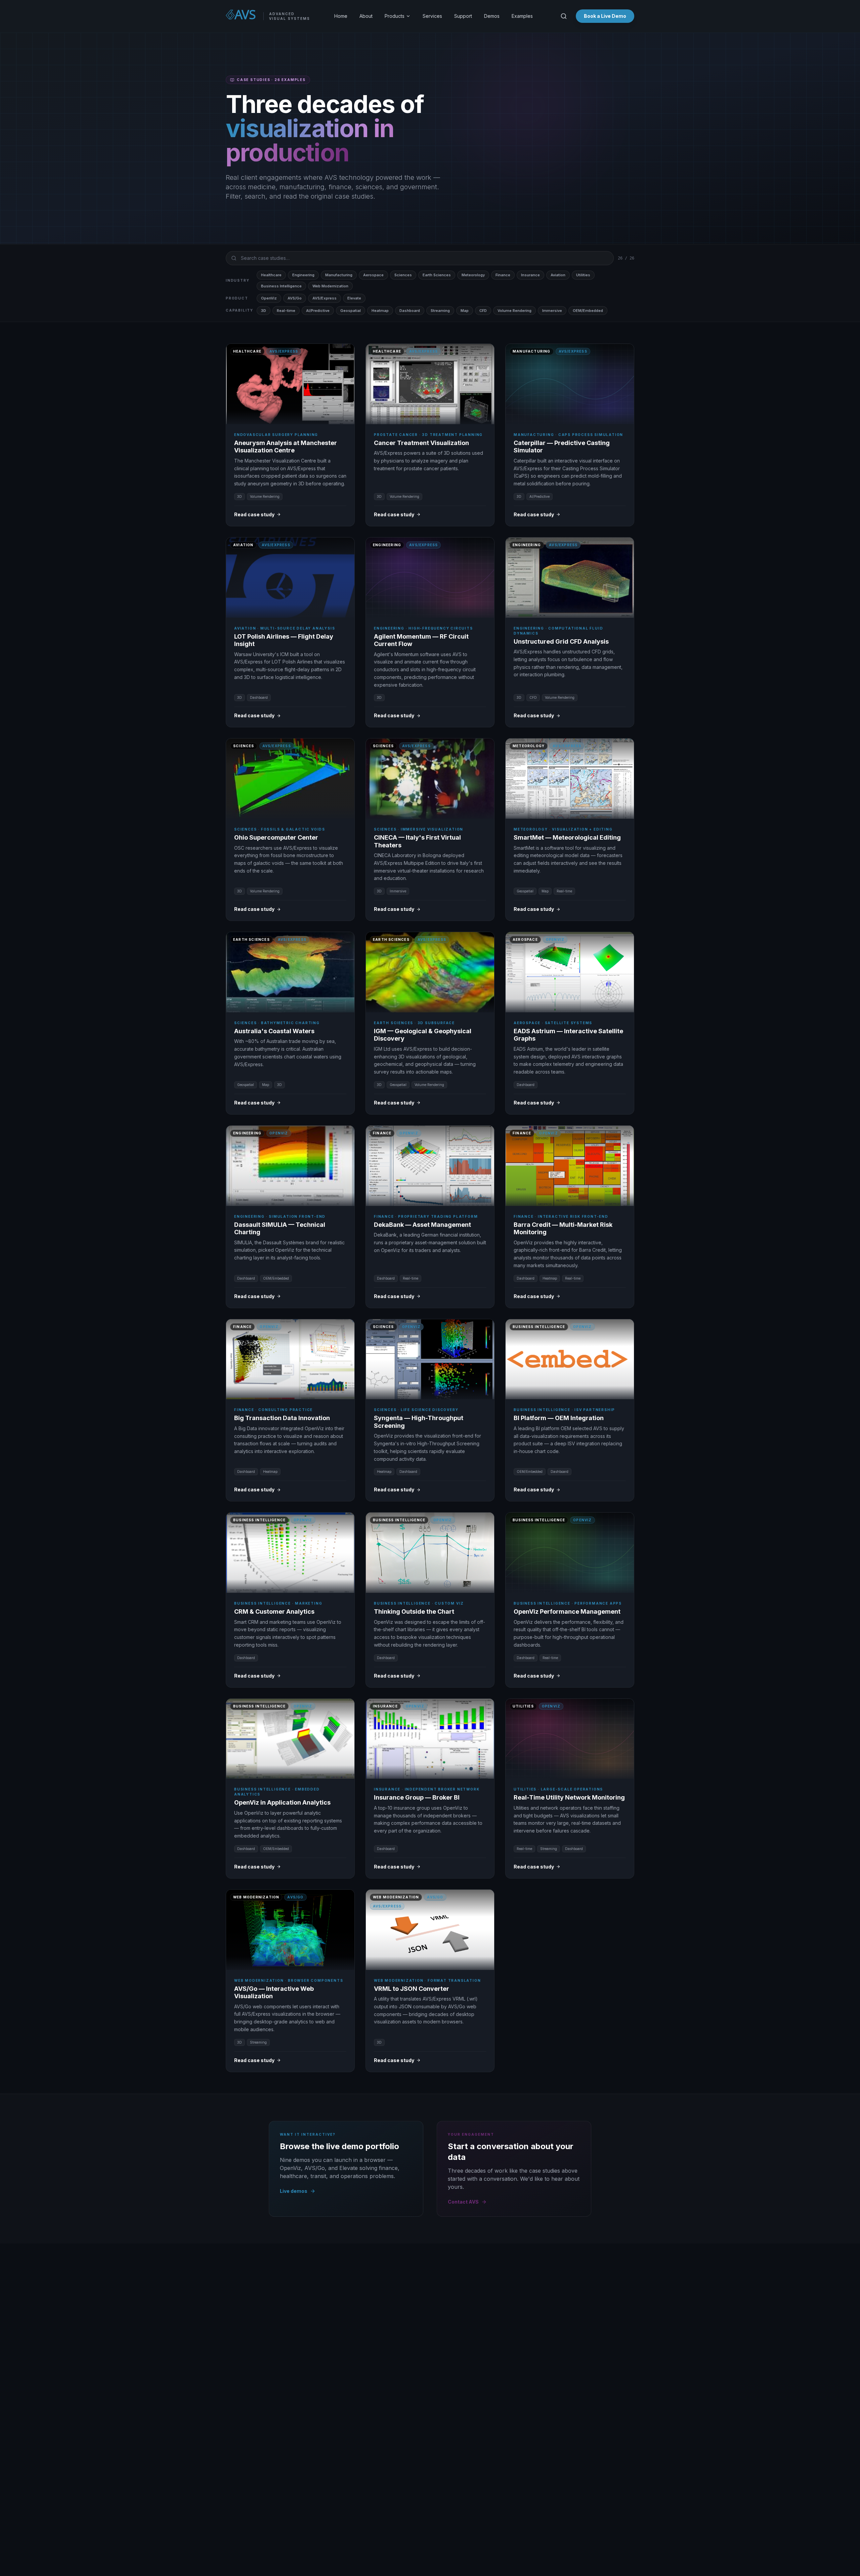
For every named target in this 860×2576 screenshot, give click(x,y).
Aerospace (373, 275)
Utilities (583, 275)
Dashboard (410, 311)
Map (465, 311)
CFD (483, 311)
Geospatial (351, 311)
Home (341, 16)
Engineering (303, 275)
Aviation (558, 275)
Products (395, 16)
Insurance (530, 275)
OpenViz (269, 298)
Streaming (440, 311)
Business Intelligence (281, 286)
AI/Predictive (318, 311)
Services (432, 16)
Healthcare (271, 275)
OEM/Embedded (588, 311)
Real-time (286, 311)
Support (463, 16)
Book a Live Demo (605, 16)
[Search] (564, 16)
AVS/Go (295, 298)
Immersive (552, 311)
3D (264, 311)
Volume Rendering (514, 311)
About (366, 16)
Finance (503, 275)
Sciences (403, 275)
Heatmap (380, 311)
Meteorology (473, 275)
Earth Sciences (437, 275)
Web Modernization (330, 286)
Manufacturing (339, 275)
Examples (522, 16)
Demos (492, 16)
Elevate (354, 298)
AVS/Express (325, 298)
